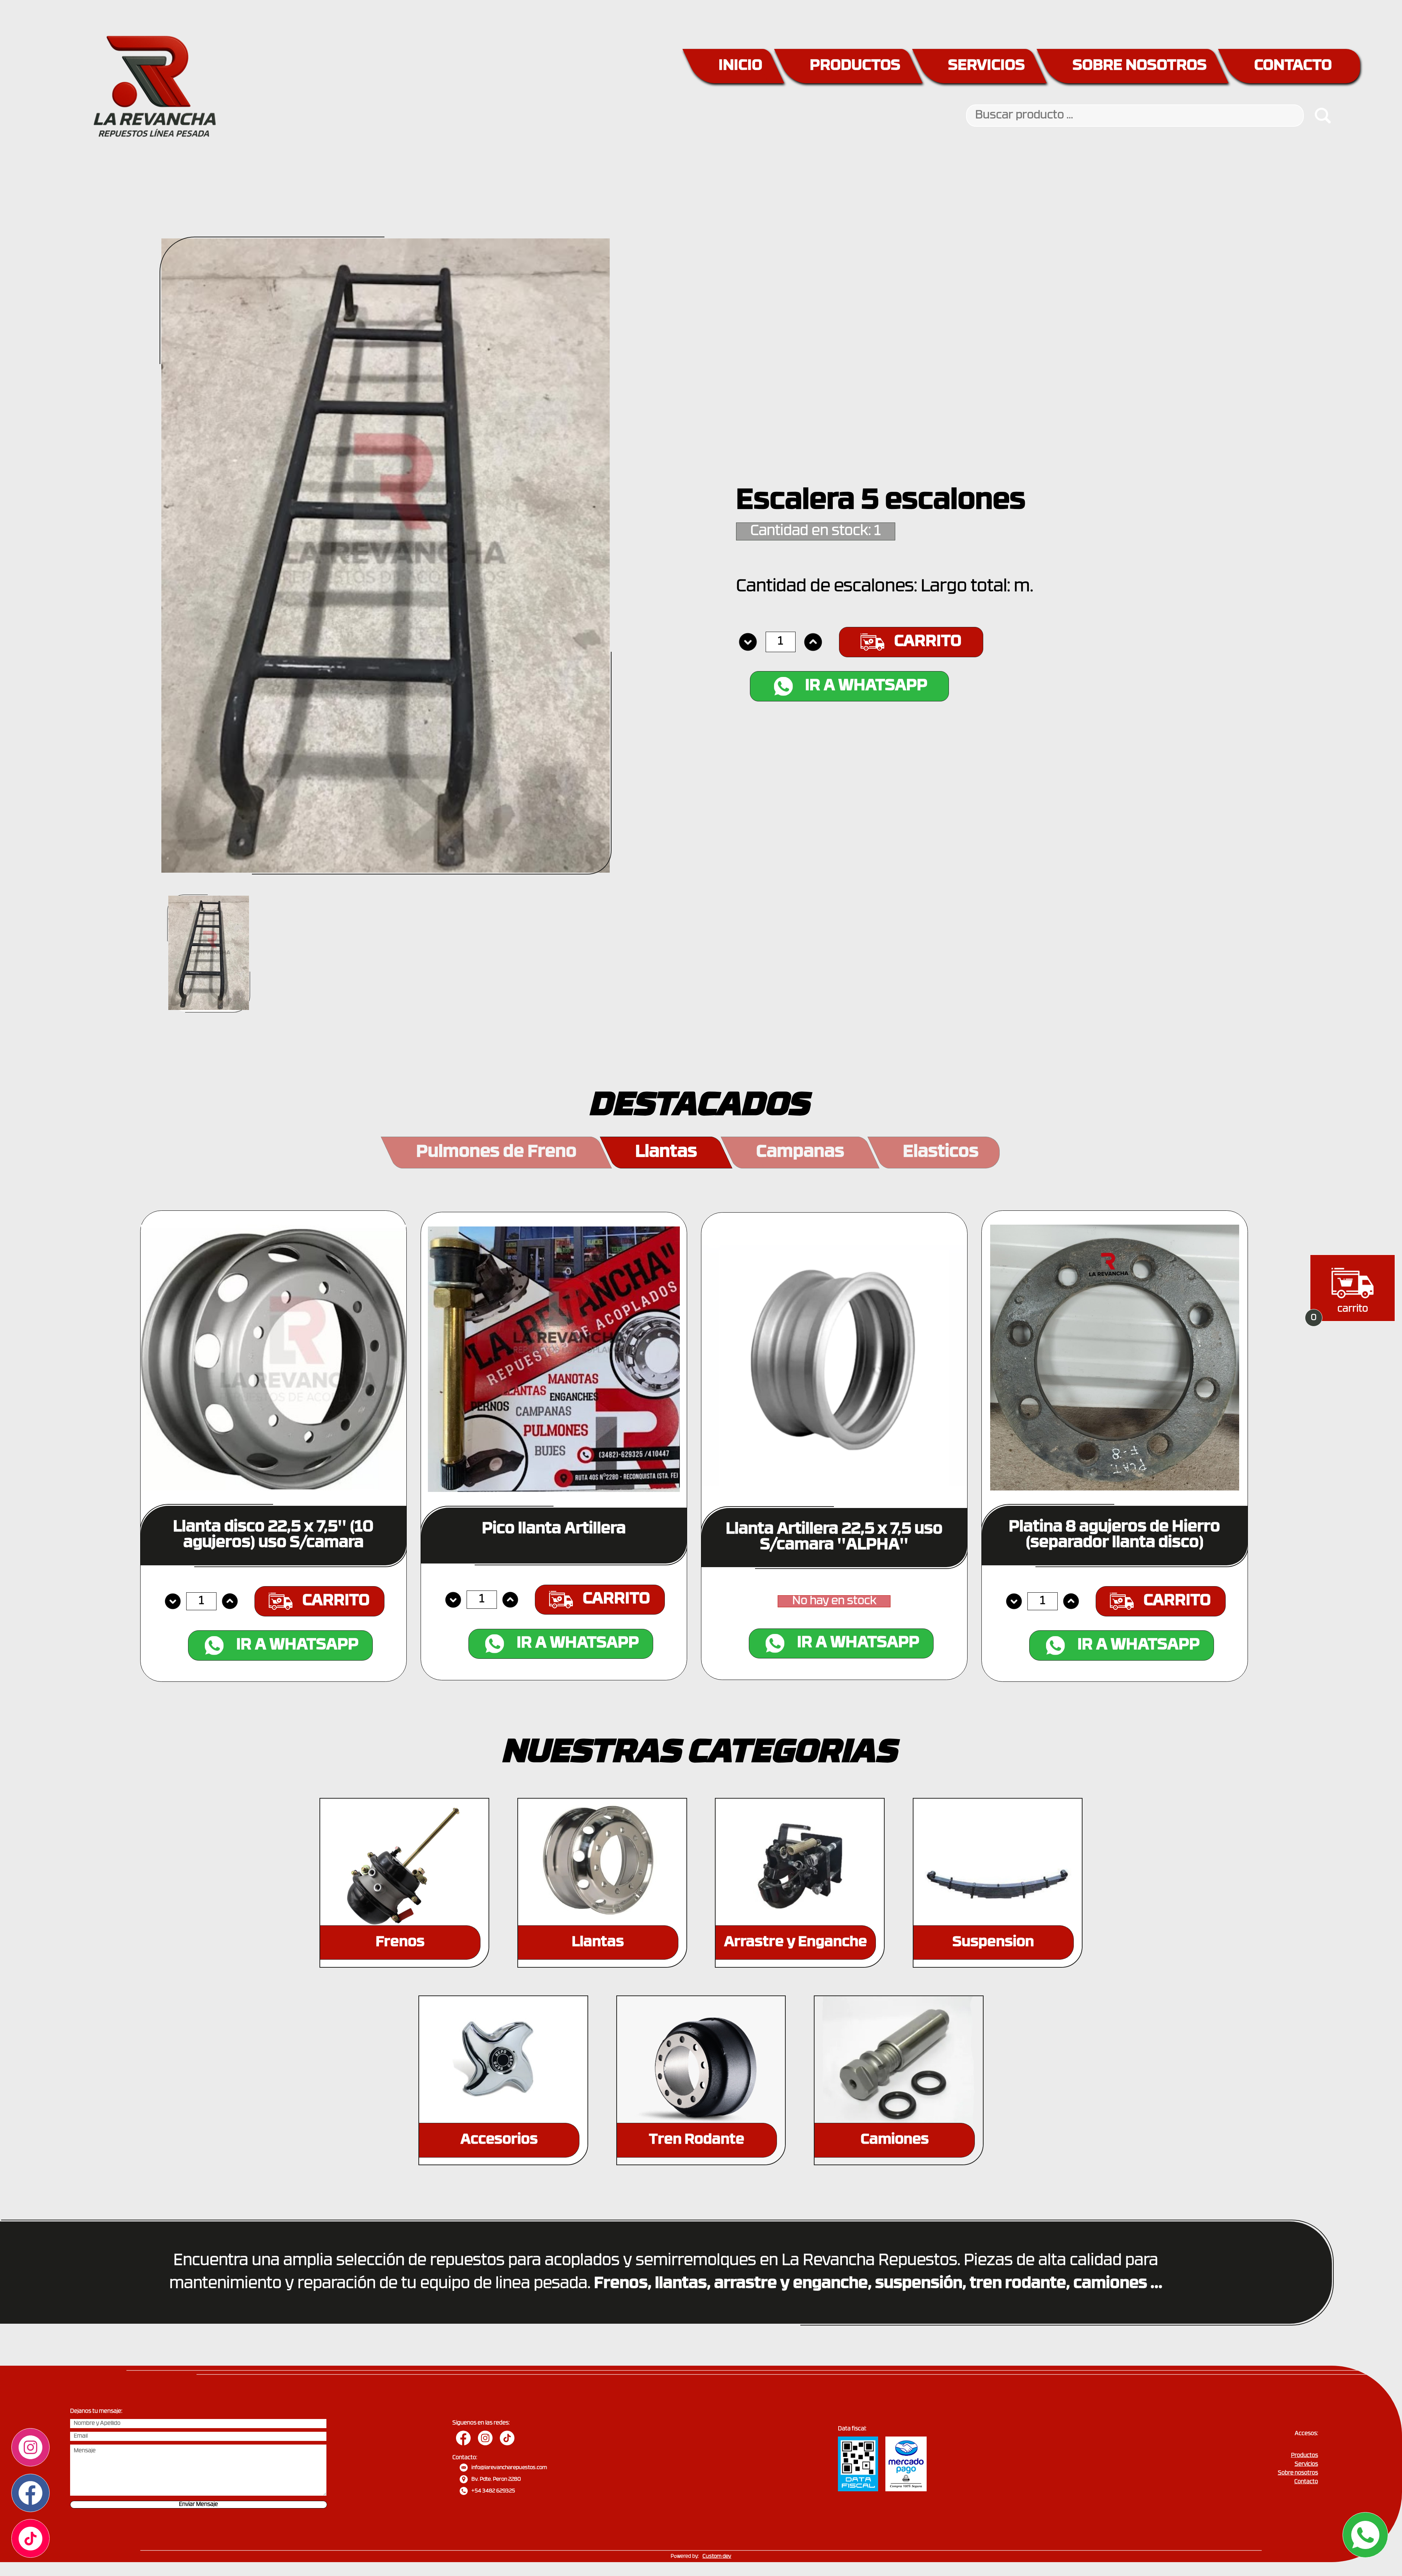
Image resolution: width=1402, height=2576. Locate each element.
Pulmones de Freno (496, 1153)
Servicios (1306, 2464)
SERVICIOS (987, 66)
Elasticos (941, 1153)
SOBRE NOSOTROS (1140, 66)
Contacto (1306, 2482)
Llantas (666, 1153)
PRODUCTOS (855, 66)
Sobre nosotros (1298, 2473)
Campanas (800, 1153)
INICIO (740, 66)
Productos (1305, 2456)
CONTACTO (1293, 66)
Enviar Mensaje (198, 2505)
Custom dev (717, 2556)
